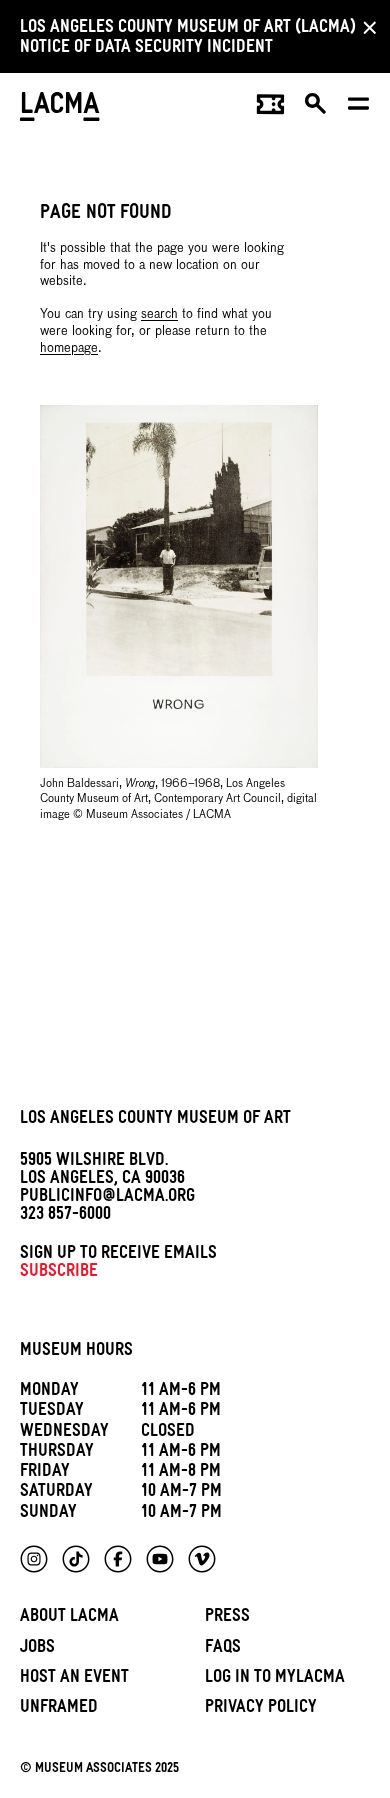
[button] (316, 109)
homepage (69, 348)
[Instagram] (34, 1559)
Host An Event (74, 1679)
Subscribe (59, 1273)
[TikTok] (76, 1559)
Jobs (37, 1649)
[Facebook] (118, 1559)
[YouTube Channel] (160, 1559)
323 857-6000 (65, 1216)
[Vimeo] (202, 1559)
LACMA (60, 108)
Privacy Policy (261, 1709)
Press (227, 1618)
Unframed (59, 1709)
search (159, 314)
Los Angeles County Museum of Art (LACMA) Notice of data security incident (188, 39)
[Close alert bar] (364, 27)
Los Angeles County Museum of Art (155, 1120)
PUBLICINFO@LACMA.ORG (107, 1198)
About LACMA (69, 1618)
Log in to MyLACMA (275, 1679)
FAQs (223, 1649)
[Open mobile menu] (359, 109)
